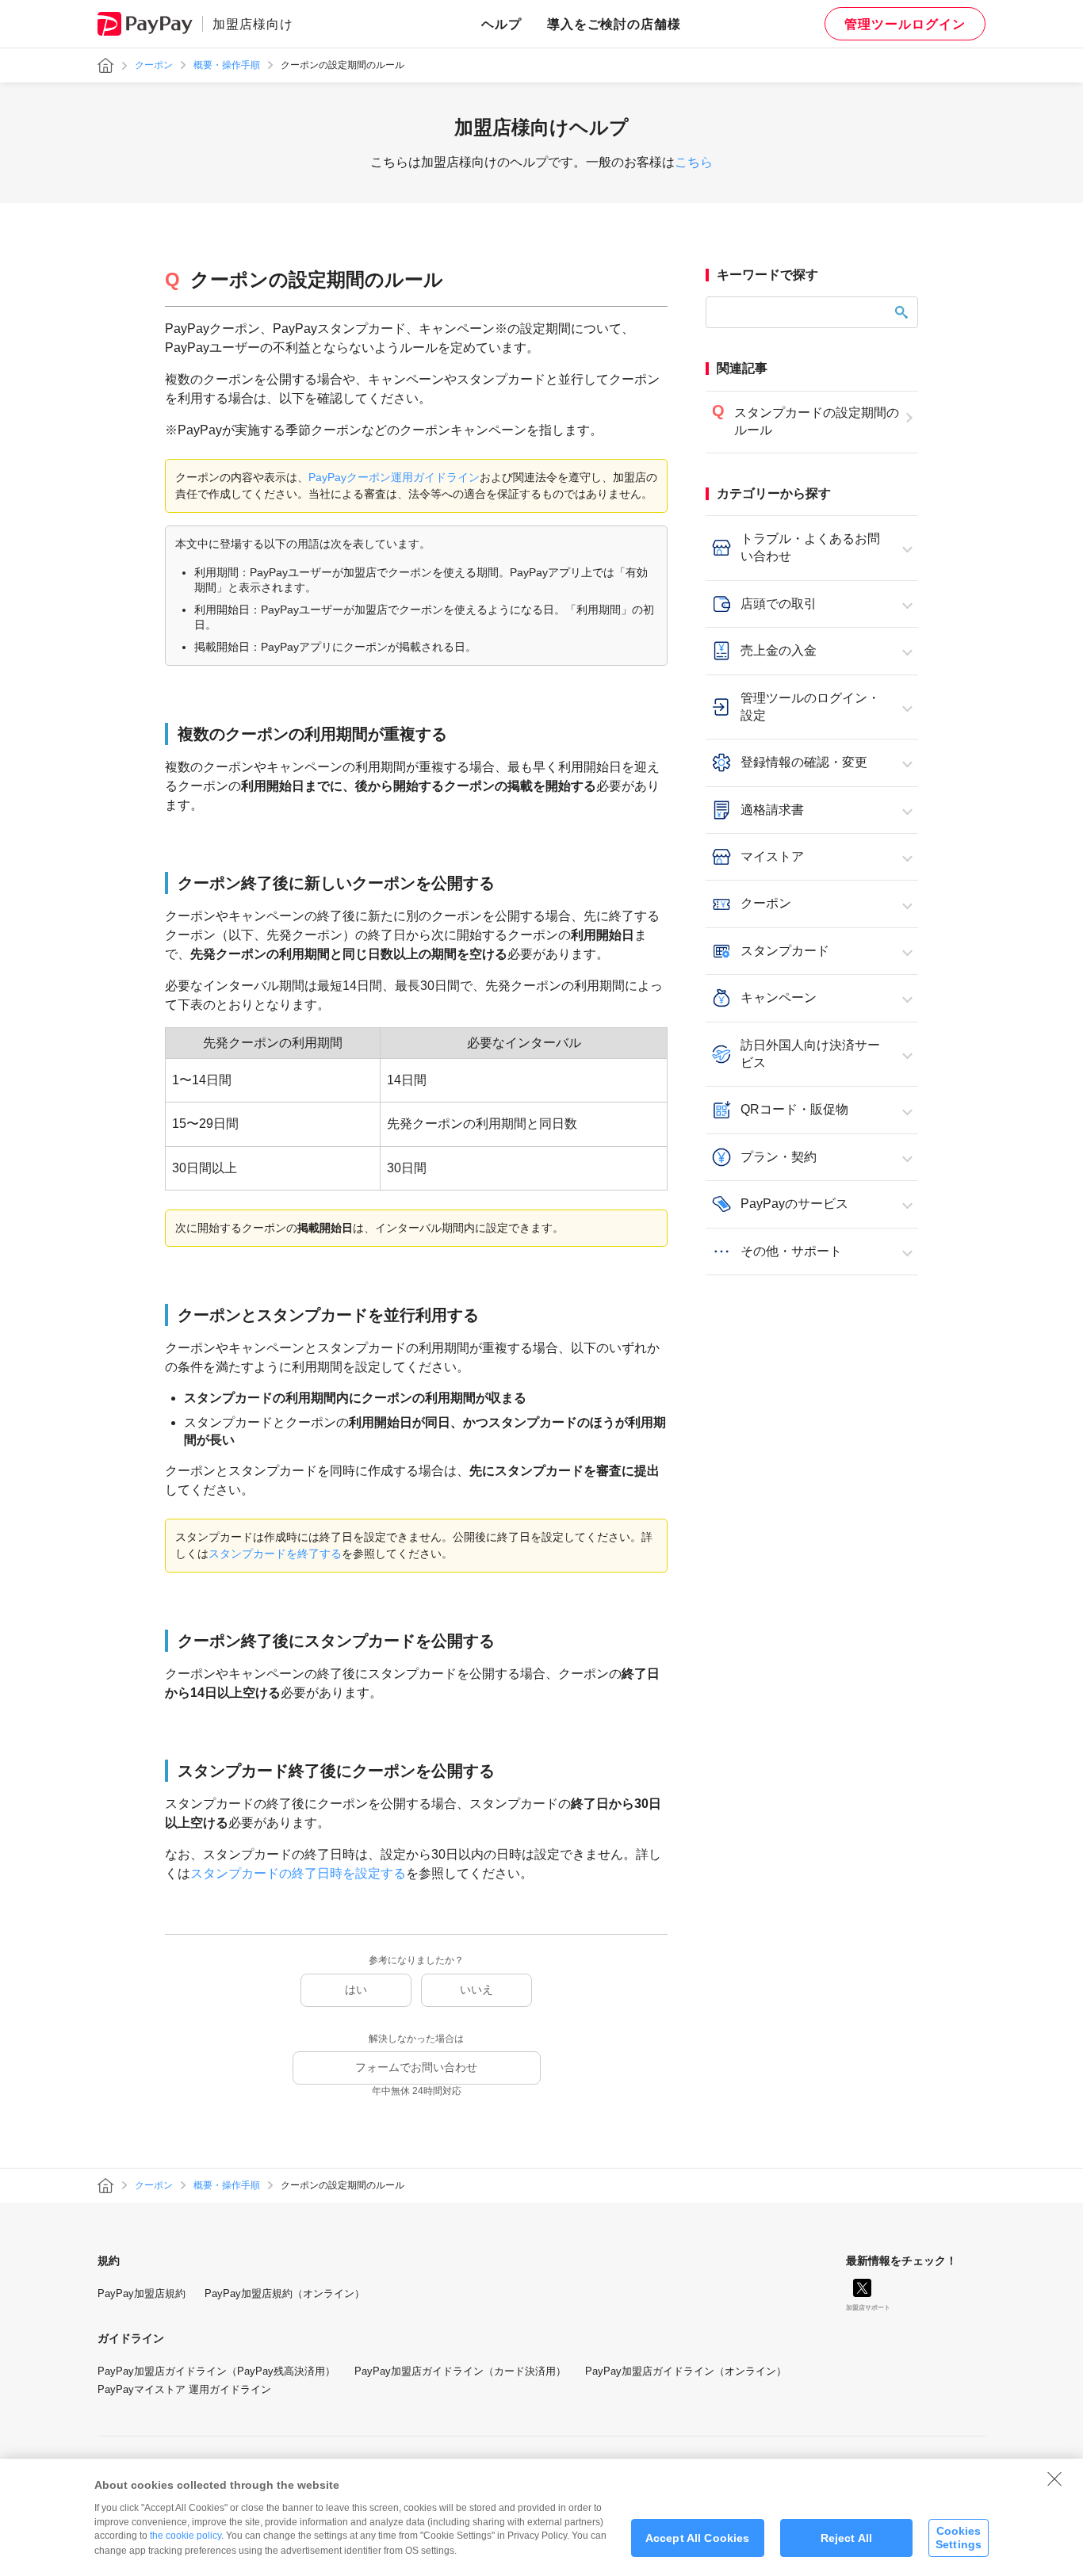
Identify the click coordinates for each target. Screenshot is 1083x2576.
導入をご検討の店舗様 (614, 24)
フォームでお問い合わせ (416, 2067)
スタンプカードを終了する (275, 1554)
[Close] (1054, 2479)
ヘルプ (501, 24)
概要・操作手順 (227, 65)
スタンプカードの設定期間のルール (817, 421)
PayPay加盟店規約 (142, 2293)
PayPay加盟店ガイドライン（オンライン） (686, 2371)
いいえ (476, 1989)
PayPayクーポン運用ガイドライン (394, 477)
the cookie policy (186, 2536)
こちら (694, 162)
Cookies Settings (959, 2538)
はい (356, 1989)
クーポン (154, 65)
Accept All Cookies (698, 2538)
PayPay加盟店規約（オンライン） (285, 2293)
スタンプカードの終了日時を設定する (298, 1873)
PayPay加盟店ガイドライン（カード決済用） (460, 2371)
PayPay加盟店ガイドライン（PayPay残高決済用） (216, 2371)
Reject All (846, 2538)
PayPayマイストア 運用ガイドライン (184, 2389)
